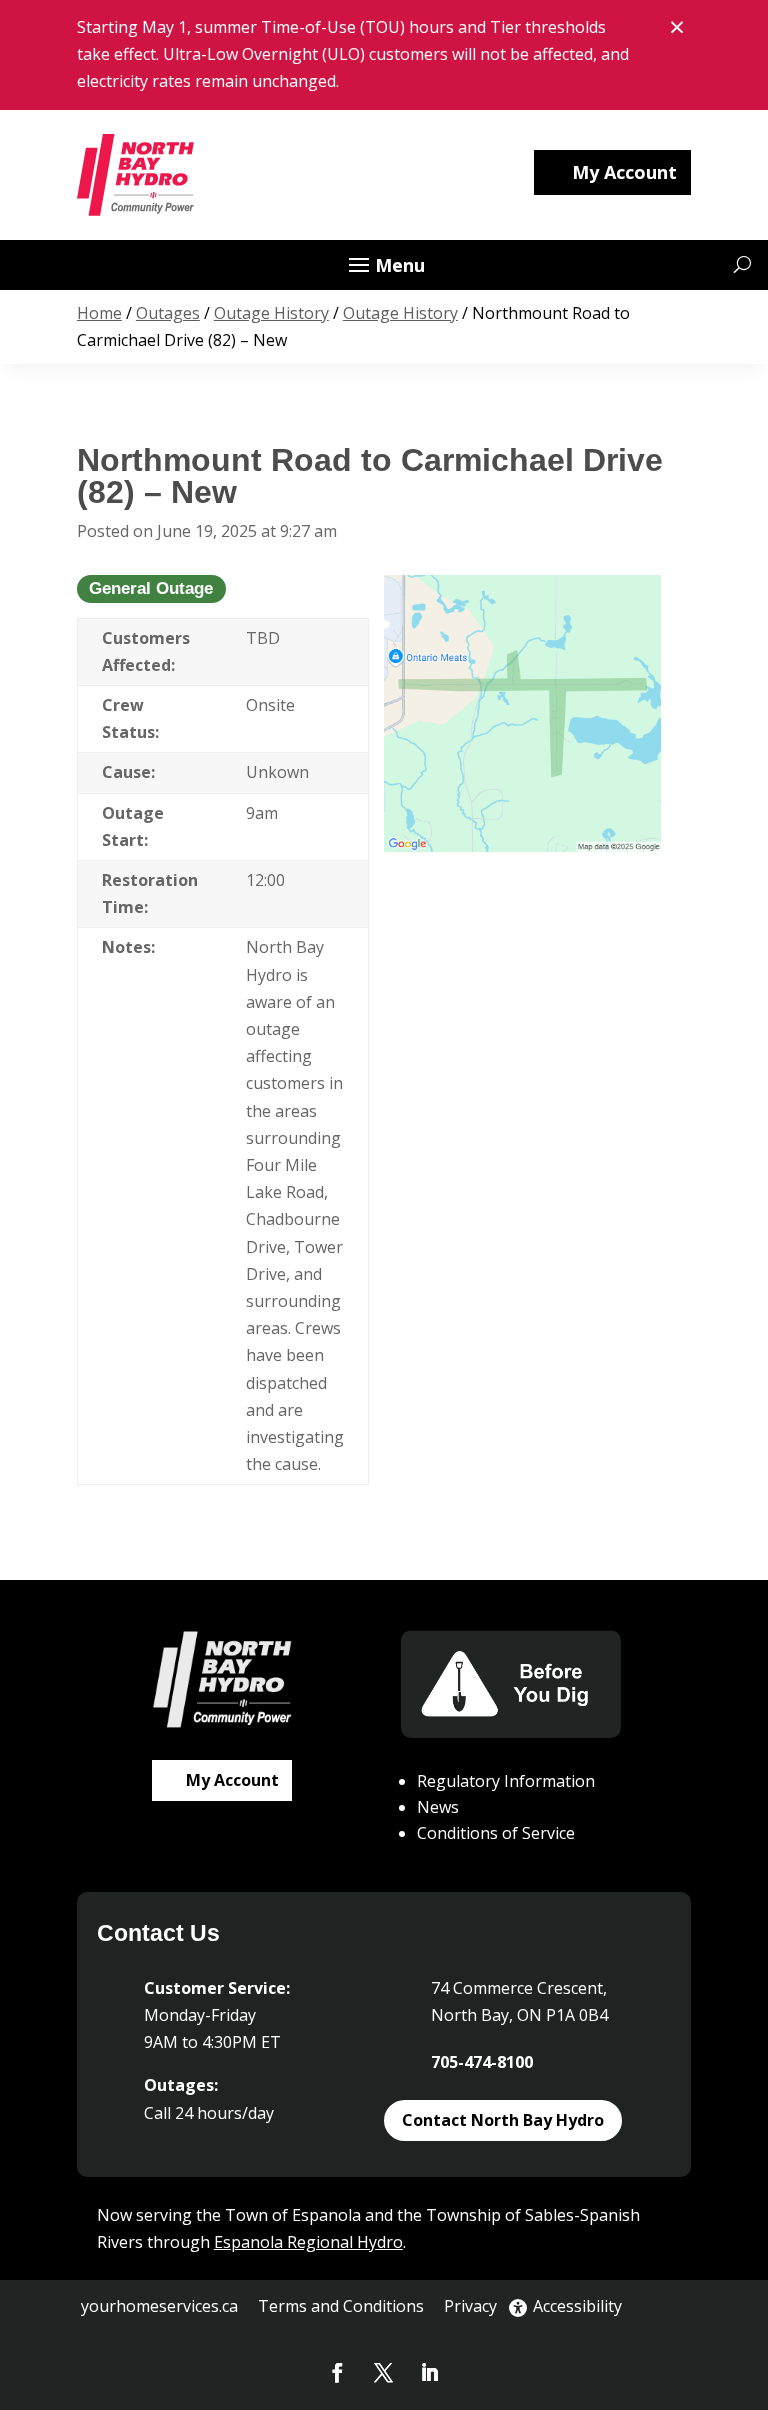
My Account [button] (624, 172)
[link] (137, 175)
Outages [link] (168, 313)
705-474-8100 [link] (482, 2062)
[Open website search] (742, 264)
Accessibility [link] (577, 2306)
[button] (384, 266)
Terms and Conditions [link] (341, 2306)
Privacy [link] (470, 2306)
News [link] (438, 1807)
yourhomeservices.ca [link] (159, 2306)
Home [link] (99, 313)
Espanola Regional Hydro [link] (308, 2242)
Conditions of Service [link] (496, 1833)
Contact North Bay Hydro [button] (503, 2120)
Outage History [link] (271, 313)
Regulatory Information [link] (506, 1781)
